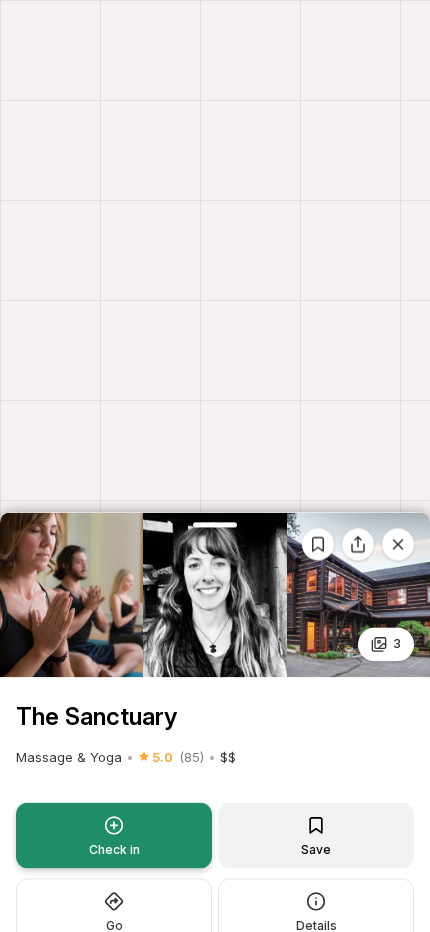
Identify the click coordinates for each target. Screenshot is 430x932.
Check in (114, 850)
